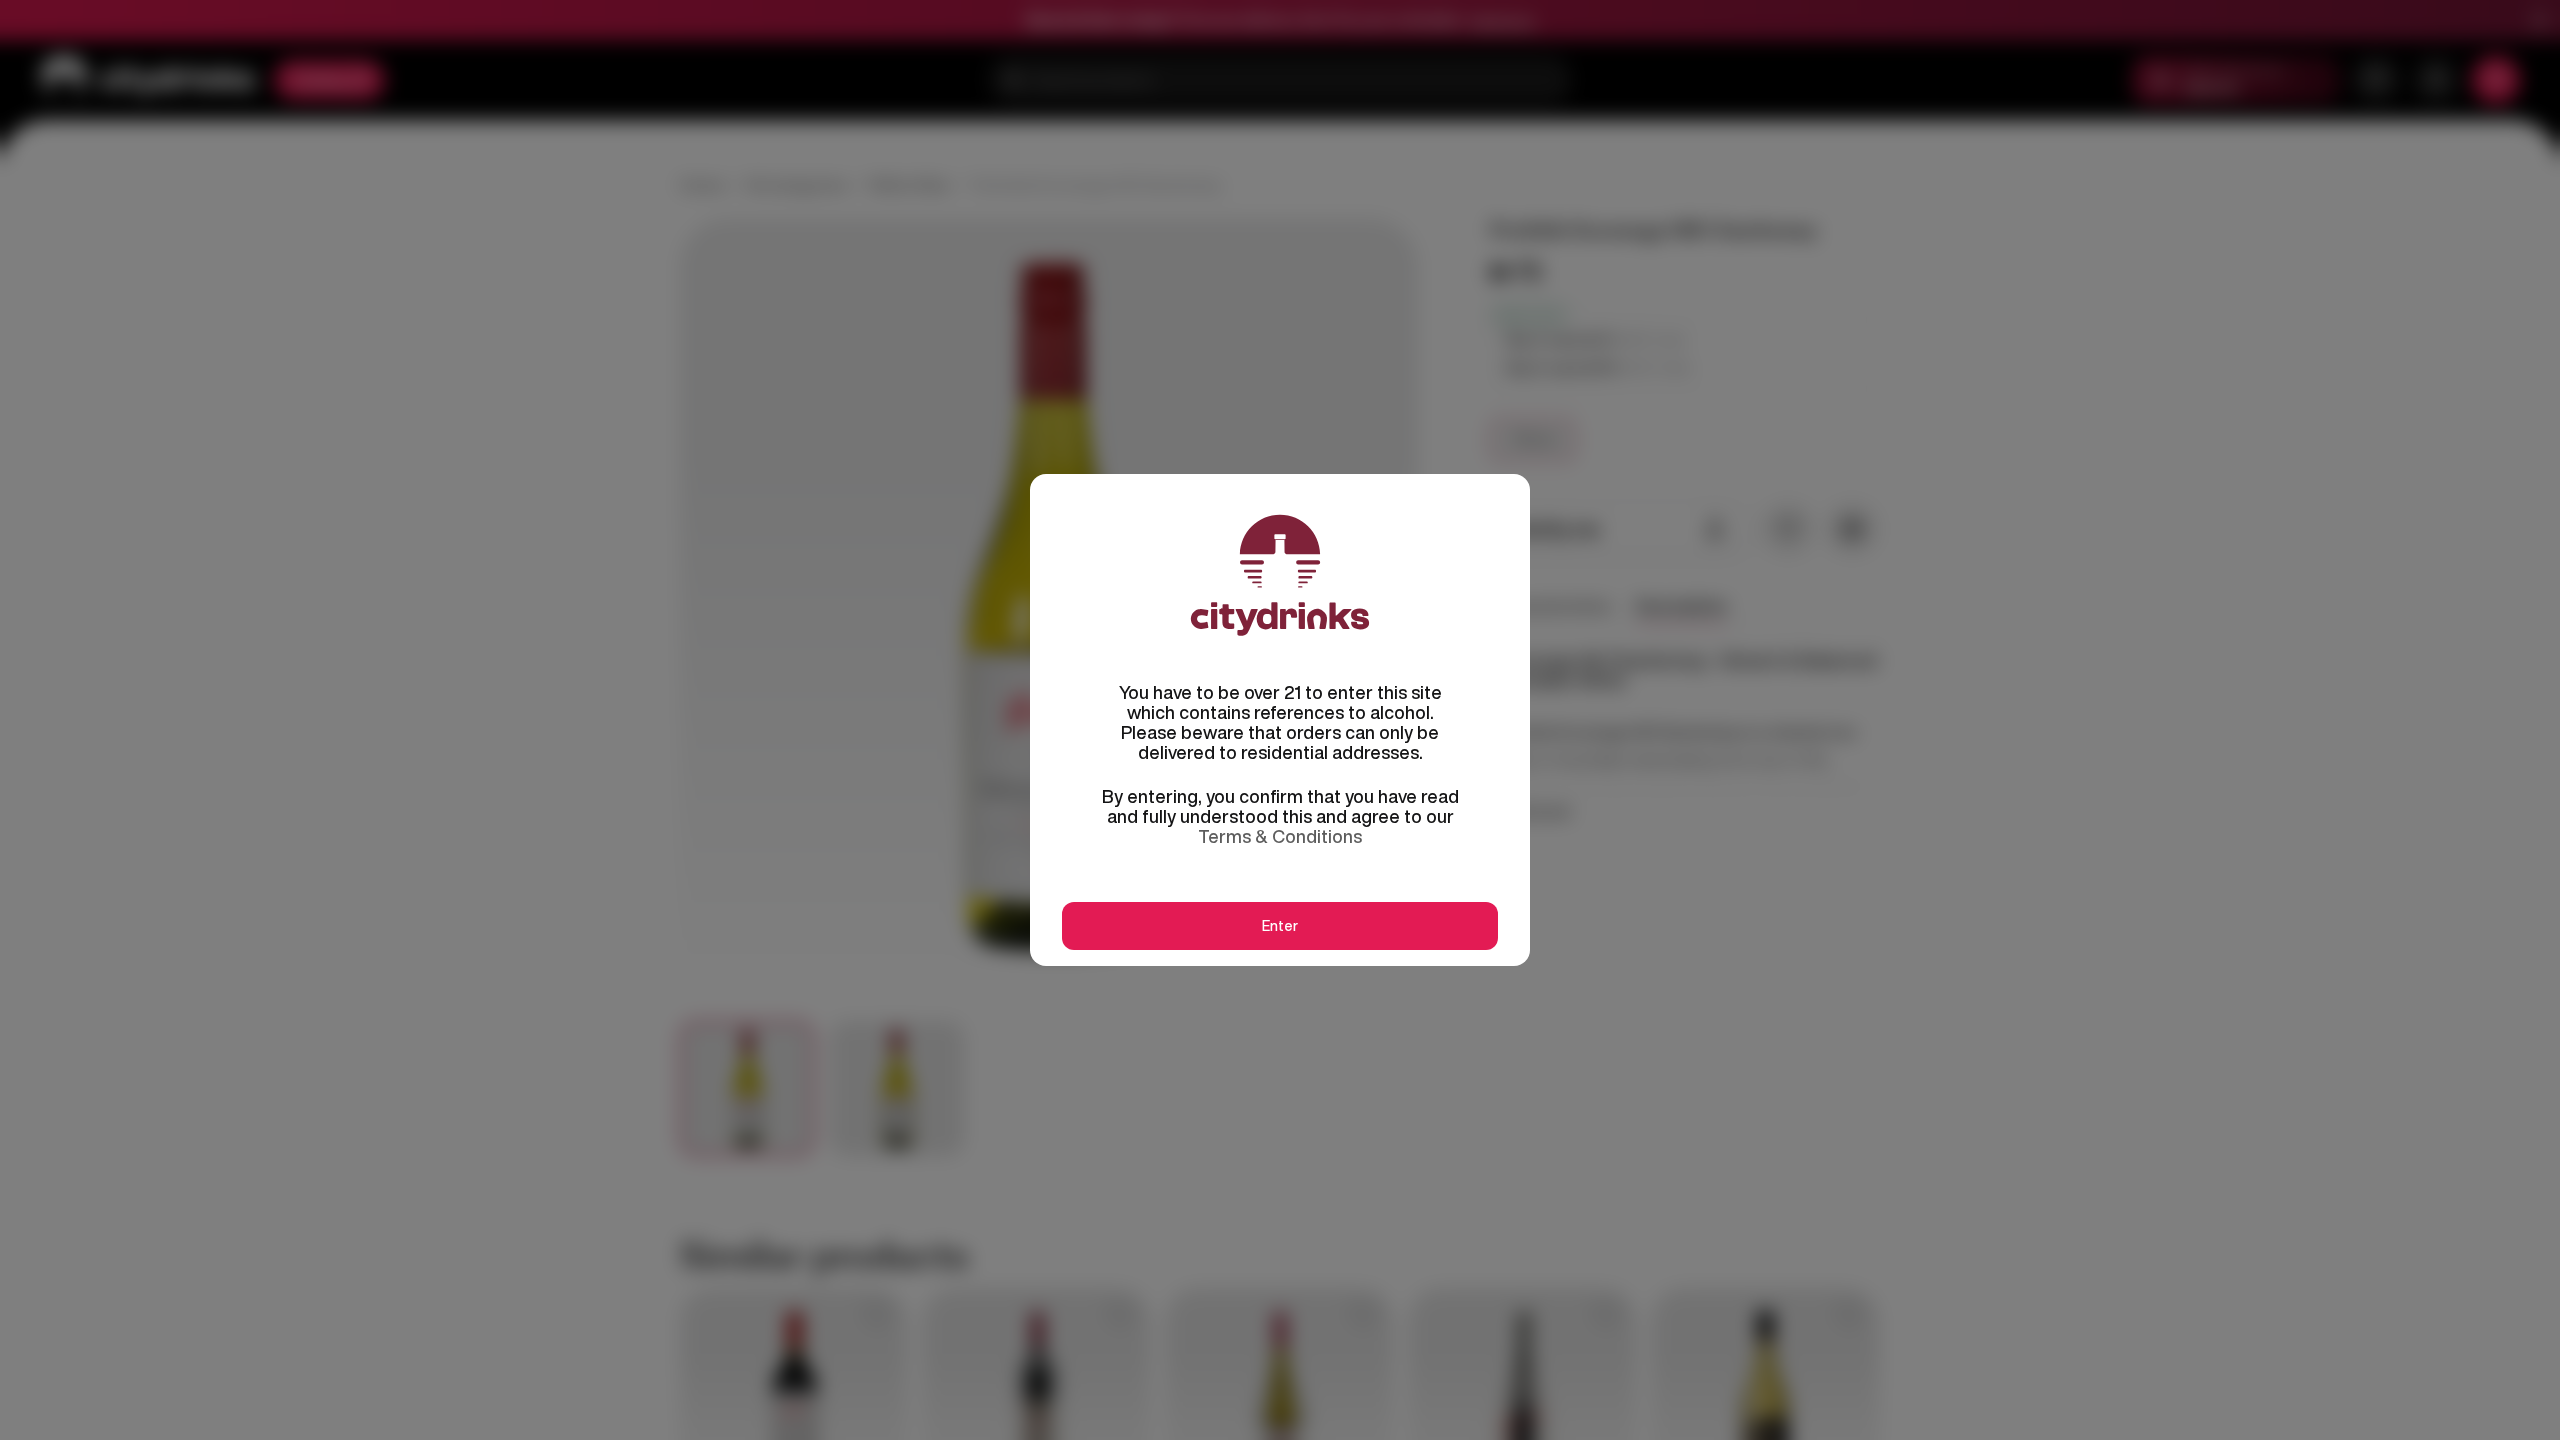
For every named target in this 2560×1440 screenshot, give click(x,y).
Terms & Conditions (1280, 836)
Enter (1280, 926)
